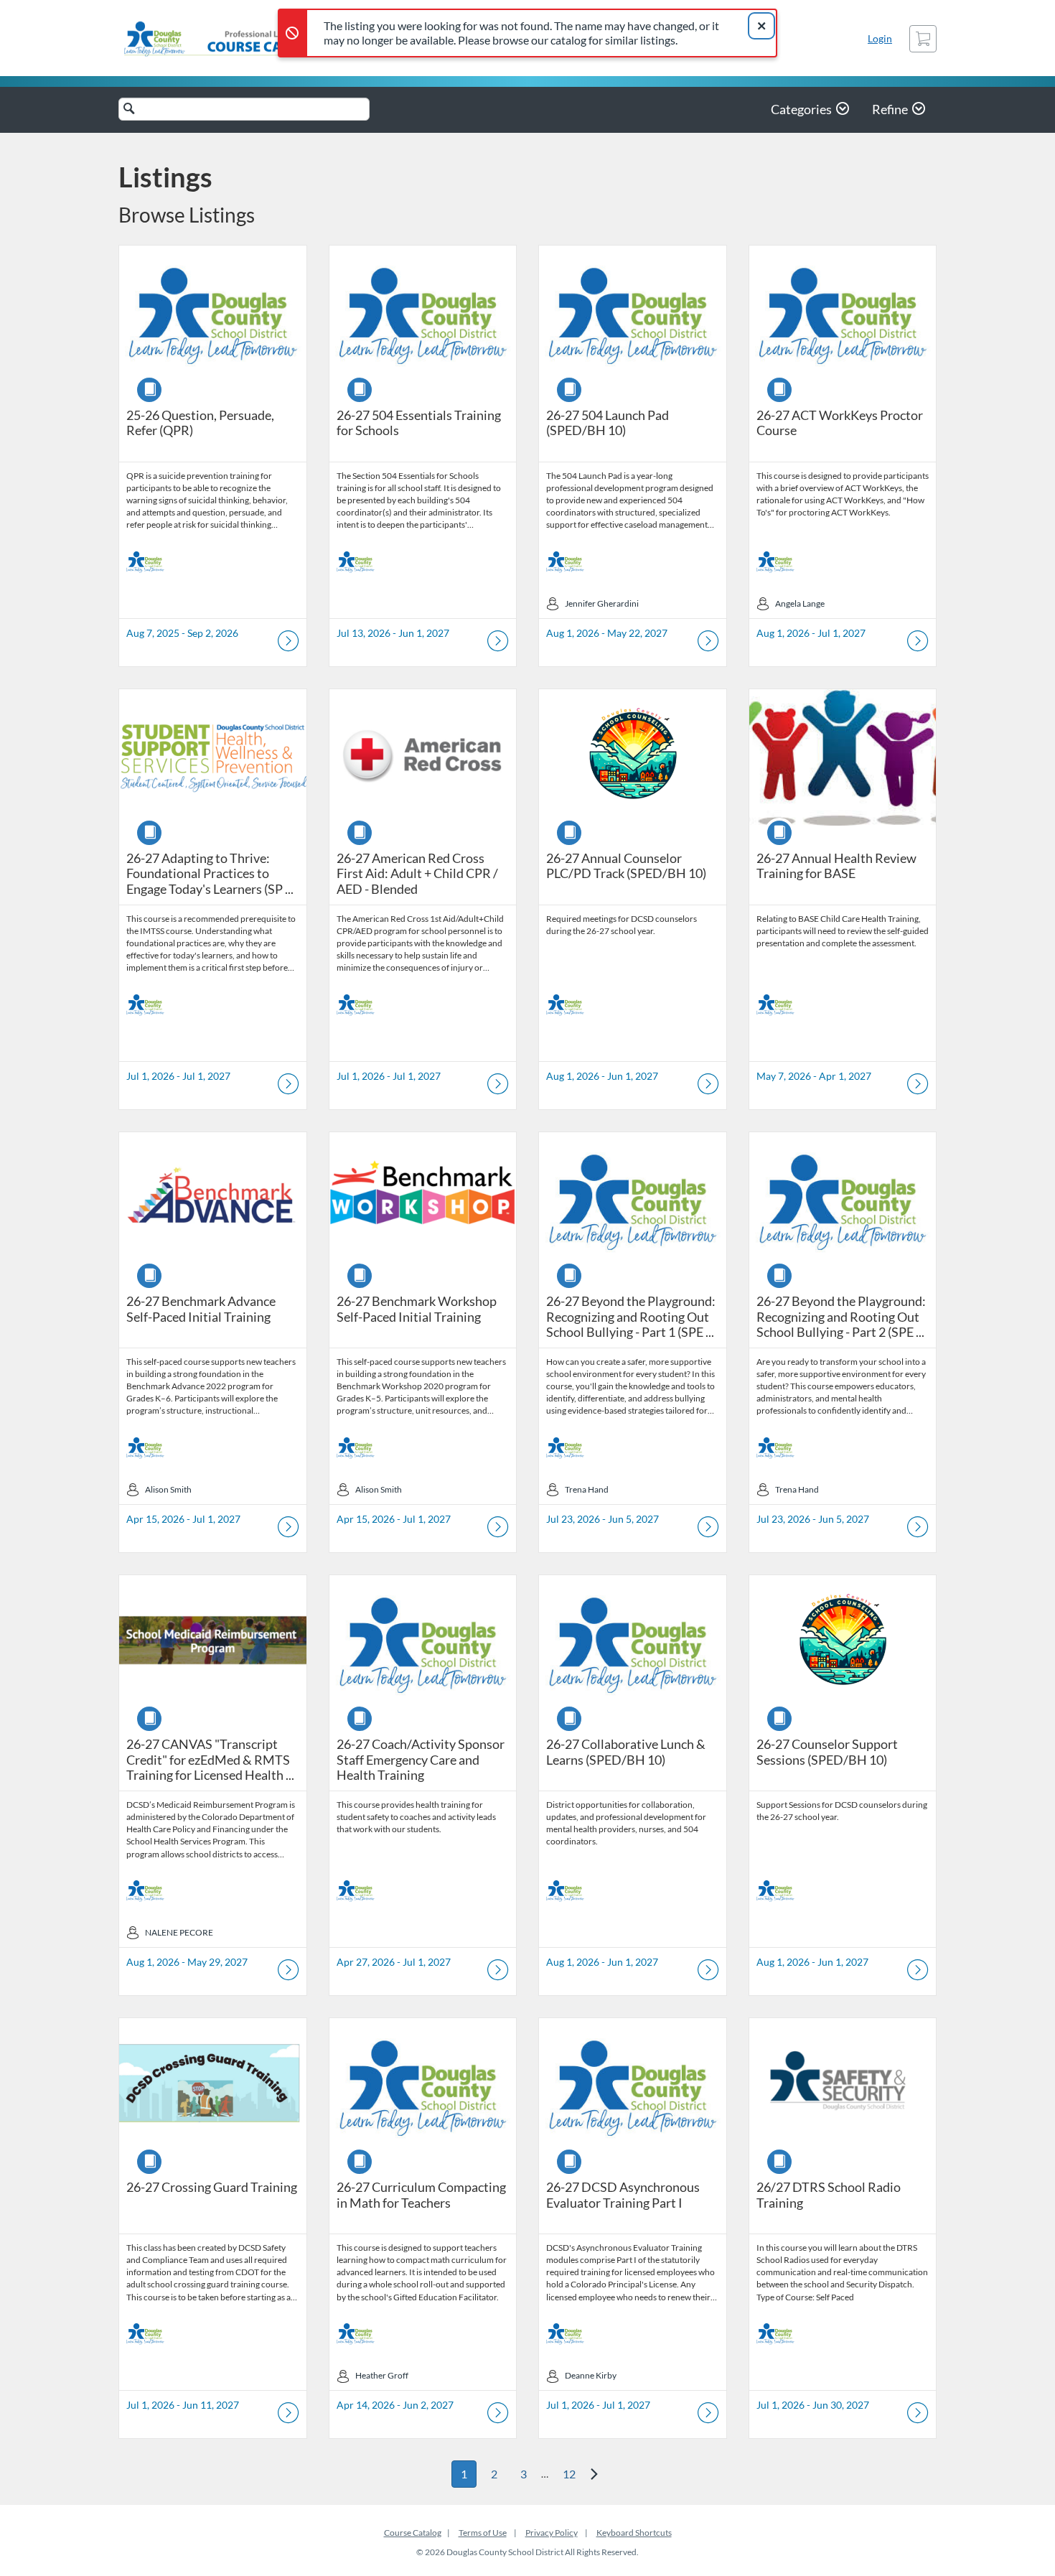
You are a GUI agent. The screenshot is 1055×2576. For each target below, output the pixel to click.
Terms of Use (483, 2533)
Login (880, 38)
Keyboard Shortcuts (634, 2533)
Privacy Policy (552, 2533)
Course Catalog (413, 2533)
